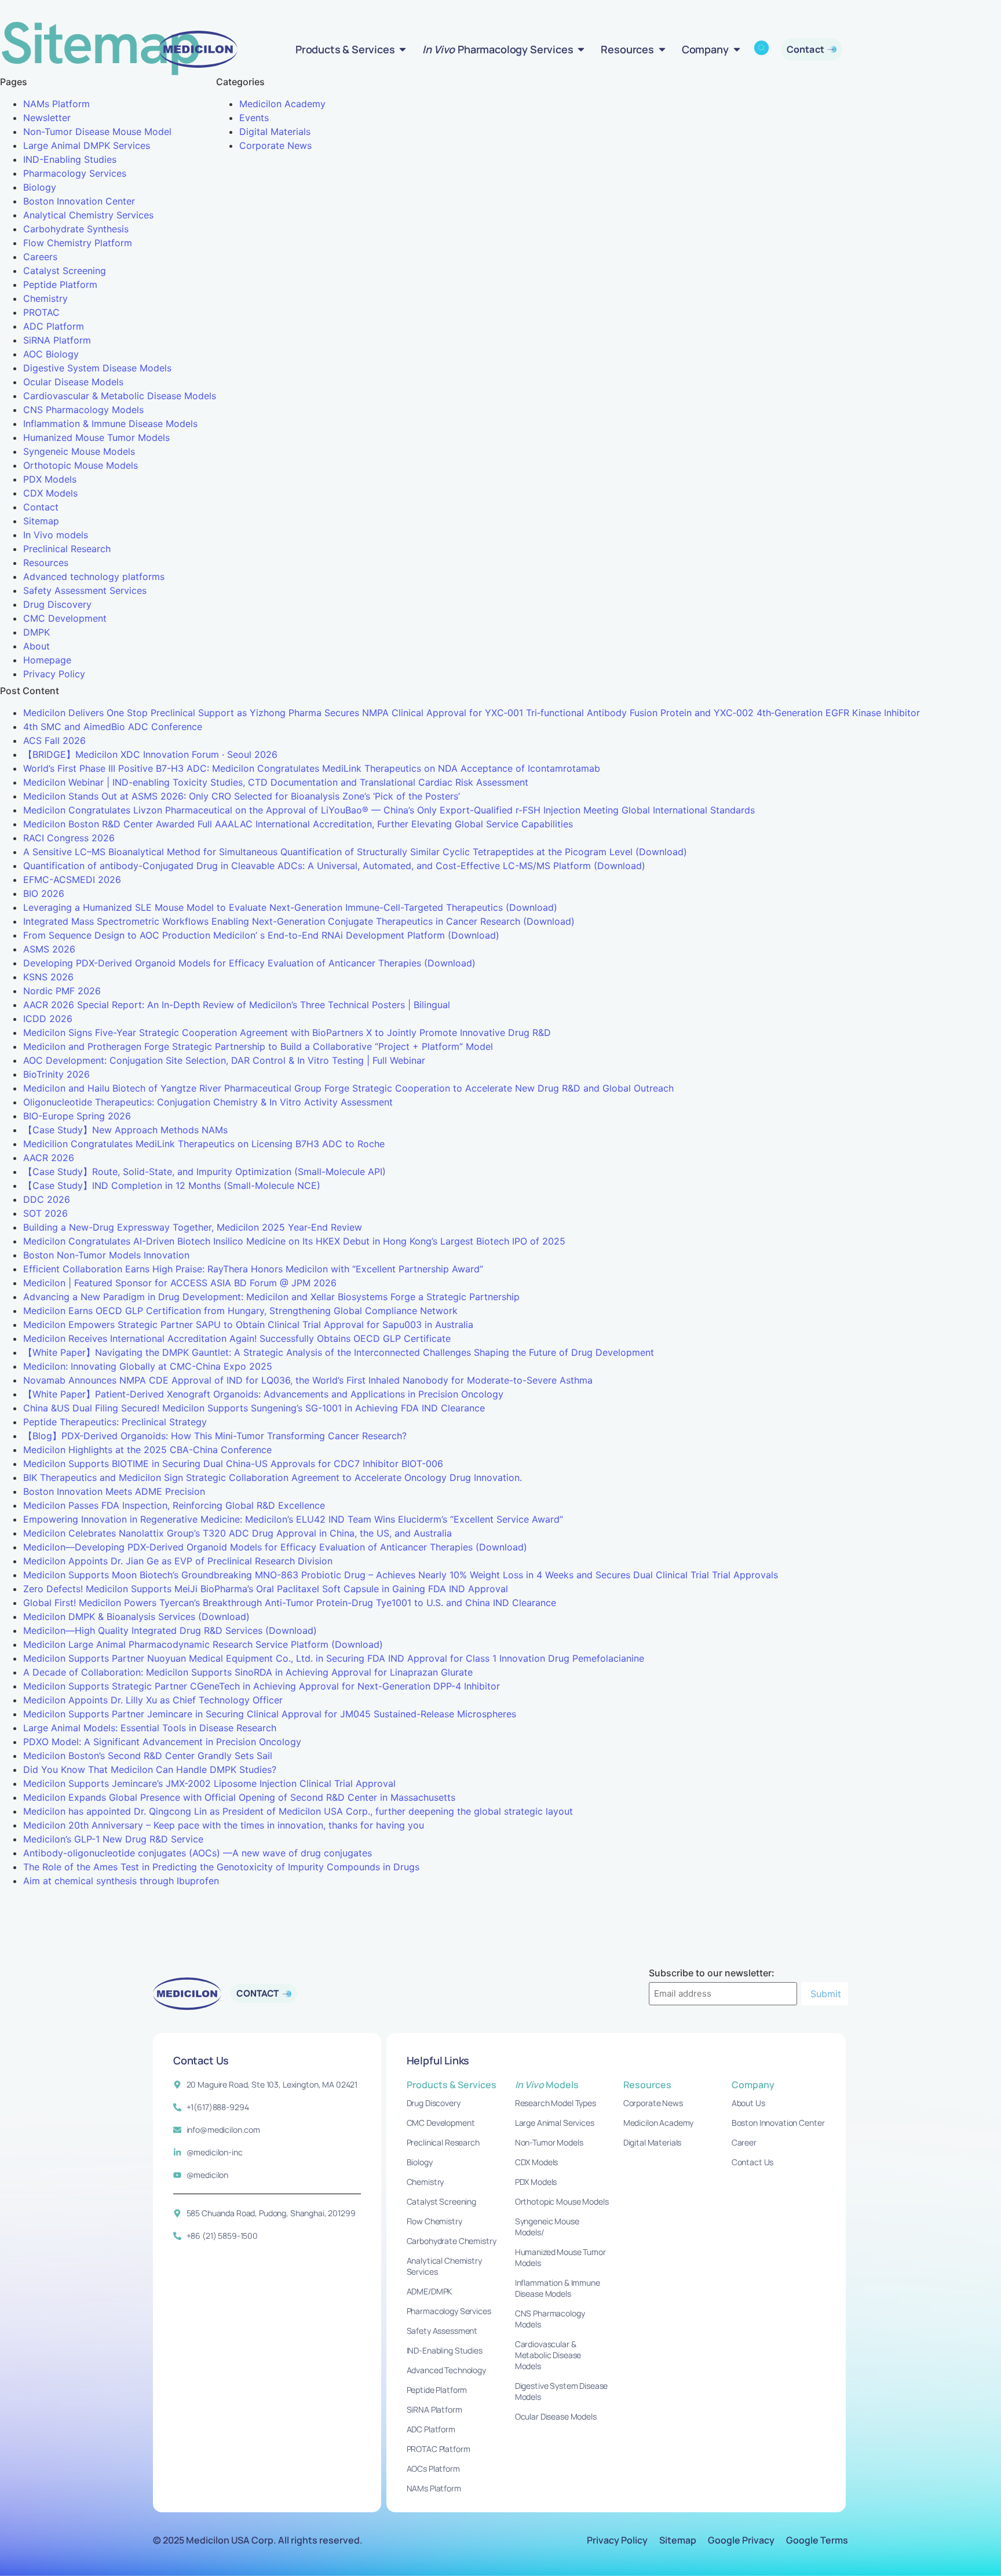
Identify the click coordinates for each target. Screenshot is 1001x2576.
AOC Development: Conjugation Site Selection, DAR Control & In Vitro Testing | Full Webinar (224, 1060)
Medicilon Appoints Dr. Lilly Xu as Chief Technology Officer (153, 1700)
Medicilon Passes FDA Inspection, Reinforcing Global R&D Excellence (174, 1505)
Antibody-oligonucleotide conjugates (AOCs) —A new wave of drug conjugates (198, 1853)
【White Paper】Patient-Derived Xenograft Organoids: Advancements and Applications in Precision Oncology (263, 1394)
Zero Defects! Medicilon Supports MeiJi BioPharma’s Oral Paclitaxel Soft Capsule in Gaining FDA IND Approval (266, 1589)
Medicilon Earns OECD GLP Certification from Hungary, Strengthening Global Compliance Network (240, 1311)
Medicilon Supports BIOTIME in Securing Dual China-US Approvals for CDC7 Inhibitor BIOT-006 (233, 1464)
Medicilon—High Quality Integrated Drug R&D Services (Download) (170, 1630)
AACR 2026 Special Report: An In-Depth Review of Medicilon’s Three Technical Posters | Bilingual (237, 1005)
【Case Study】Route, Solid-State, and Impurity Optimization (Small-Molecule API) (204, 1172)
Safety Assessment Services (85, 590)
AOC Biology (51, 354)
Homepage (47, 660)
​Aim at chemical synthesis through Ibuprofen (121, 1881)
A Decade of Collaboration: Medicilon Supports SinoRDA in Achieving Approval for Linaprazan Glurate (248, 1672)
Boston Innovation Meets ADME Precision (114, 1491)
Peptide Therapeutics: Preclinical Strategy (115, 1422)
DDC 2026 (47, 1199)
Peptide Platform (60, 284)
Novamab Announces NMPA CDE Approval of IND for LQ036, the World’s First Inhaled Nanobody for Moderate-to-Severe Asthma (308, 1380)
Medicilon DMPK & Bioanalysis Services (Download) (136, 1617)
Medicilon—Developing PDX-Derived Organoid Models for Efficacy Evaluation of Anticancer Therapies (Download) (275, 1547)
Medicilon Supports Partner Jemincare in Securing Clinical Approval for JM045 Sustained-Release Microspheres (270, 1714)
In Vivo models (56, 535)
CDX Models (50, 493)
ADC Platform (54, 326)
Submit (826, 1994)
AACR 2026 (49, 1158)
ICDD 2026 (48, 1019)
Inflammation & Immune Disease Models (110, 424)
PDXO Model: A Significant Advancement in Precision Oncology (162, 1742)
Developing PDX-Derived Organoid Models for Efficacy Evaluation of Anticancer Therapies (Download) (249, 963)
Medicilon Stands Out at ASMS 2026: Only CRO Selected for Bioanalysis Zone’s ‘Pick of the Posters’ (242, 796)
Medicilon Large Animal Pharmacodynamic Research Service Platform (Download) (203, 1644)
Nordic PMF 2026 (62, 991)
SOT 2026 (45, 1213)
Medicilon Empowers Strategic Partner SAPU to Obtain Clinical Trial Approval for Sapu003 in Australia (248, 1325)
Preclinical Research (67, 549)
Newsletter (47, 118)
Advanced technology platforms (94, 577)
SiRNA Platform (57, 340)
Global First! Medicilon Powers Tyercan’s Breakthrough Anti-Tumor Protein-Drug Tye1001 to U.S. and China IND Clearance (290, 1603)
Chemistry (45, 298)
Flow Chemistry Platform (78, 243)
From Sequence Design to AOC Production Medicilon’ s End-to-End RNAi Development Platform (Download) (261, 935)
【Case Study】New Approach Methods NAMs (125, 1130)
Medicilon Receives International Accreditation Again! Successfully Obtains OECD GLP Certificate (237, 1338)
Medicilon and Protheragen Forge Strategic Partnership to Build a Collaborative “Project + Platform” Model (258, 1046)
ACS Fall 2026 (54, 740)
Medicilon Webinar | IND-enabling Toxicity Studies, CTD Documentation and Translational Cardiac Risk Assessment (276, 782)
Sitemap (41, 521)
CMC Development (65, 618)
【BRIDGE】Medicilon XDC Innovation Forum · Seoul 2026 (150, 754)
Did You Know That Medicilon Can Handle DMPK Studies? (150, 1769)
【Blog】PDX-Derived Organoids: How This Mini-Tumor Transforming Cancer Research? (215, 1436)
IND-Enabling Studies (70, 159)
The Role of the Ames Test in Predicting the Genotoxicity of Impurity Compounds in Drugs (221, 1867)
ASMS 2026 (49, 949)
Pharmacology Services (75, 173)
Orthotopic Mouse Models (81, 465)
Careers (40, 257)
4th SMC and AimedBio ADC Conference (113, 727)
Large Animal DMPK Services (87, 145)
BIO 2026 (44, 893)
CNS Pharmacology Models (83, 410)
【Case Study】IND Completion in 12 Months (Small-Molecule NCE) (172, 1185)
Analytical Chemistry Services (88, 215)
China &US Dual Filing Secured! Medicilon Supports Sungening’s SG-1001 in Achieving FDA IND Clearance (254, 1408)
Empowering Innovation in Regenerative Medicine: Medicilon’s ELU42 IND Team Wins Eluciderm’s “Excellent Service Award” (293, 1519)
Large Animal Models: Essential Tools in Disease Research (150, 1728)
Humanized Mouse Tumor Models (96, 437)
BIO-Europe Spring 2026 (77, 1116)
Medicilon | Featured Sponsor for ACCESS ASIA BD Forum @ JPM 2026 (180, 1283)
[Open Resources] (662, 49)
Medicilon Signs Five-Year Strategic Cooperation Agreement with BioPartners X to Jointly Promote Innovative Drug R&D (287, 1032)
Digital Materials (275, 132)
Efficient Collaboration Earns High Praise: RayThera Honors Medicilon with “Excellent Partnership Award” (253, 1269)
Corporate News (275, 145)
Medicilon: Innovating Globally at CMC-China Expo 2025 (148, 1366)
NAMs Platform (56, 104)
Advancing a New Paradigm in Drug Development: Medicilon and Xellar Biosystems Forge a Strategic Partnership (271, 1297)
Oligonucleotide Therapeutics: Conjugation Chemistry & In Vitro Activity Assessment (208, 1102)
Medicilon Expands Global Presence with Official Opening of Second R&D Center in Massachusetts (239, 1797)
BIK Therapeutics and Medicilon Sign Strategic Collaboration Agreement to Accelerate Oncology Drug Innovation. (273, 1477)
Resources (46, 563)
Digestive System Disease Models (97, 368)
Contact (41, 507)
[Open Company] (737, 49)
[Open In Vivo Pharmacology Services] (581, 49)
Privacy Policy (54, 674)
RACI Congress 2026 (69, 838)
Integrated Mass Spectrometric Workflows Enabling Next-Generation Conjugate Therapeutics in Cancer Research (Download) (299, 921)
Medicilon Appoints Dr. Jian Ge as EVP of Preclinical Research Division (178, 1561)
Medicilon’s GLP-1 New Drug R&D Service (113, 1839)
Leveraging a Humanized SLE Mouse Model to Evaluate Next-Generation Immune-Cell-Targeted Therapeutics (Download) (290, 907)
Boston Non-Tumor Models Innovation (106, 1255)
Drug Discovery (57, 604)
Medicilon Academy (282, 104)
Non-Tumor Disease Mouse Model (97, 132)
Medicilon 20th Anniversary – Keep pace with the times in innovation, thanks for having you (224, 1825)
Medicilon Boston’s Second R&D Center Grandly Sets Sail (148, 1756)
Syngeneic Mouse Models (79, 451)
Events (254, 118)
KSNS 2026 (48, 977)
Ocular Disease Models (73, 382)
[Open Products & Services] (403, 49)
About (36, 646)
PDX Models (50, 479)
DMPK (36, 632)
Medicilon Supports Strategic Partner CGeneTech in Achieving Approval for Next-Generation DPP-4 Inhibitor (262, 1686)
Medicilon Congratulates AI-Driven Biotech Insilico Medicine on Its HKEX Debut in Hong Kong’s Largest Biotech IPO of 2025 (294, 1241)
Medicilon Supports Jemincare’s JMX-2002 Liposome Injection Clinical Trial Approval (209, 1783)
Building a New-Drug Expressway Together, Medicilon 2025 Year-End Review (193, 1227)
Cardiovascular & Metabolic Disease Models (120, 396)
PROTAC (41, 312)
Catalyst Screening (65, 271)
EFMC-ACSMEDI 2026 (72, 880)
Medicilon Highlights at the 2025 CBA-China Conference (147, 1450)
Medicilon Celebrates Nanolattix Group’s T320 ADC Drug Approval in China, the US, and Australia (238, 1533)
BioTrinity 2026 (56, 1074)
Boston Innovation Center (79, 201)
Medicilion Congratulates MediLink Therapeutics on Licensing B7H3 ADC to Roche (204, 1144)
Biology (40, 187)
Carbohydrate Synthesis (76, 229)
